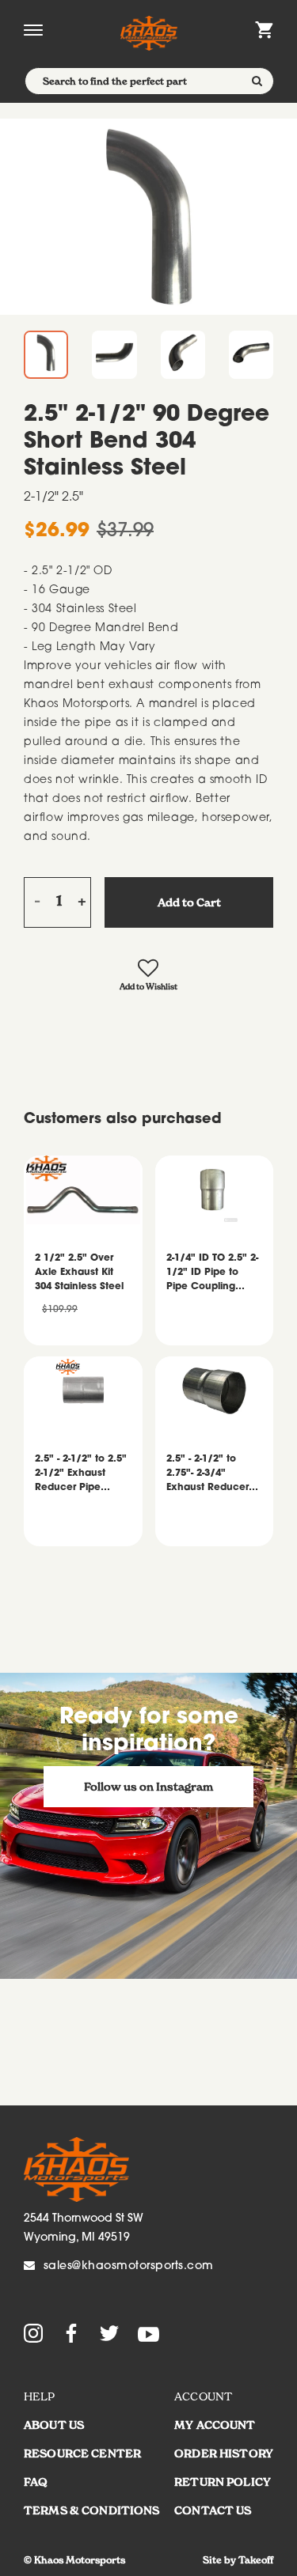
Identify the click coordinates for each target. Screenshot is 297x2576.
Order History (224, 2453)
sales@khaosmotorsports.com (129, 2267)
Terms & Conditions (92, 2510)
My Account (215, 2425)
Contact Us (213, 2510)
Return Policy (223, 2482)
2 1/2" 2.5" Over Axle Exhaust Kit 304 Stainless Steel (79, 1273)
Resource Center (82, 2453)
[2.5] (148, 217)
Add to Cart (189, 902)
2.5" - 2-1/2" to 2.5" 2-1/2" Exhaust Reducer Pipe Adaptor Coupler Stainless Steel (81, 1475)
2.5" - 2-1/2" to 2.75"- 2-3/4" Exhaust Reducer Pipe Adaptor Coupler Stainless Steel (208, 1475)
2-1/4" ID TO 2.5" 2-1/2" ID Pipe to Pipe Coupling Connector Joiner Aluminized (212, 1274)
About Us (54, 2425)
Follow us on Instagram (148, 1787)
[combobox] (149, 81)
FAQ (36, 2482)
